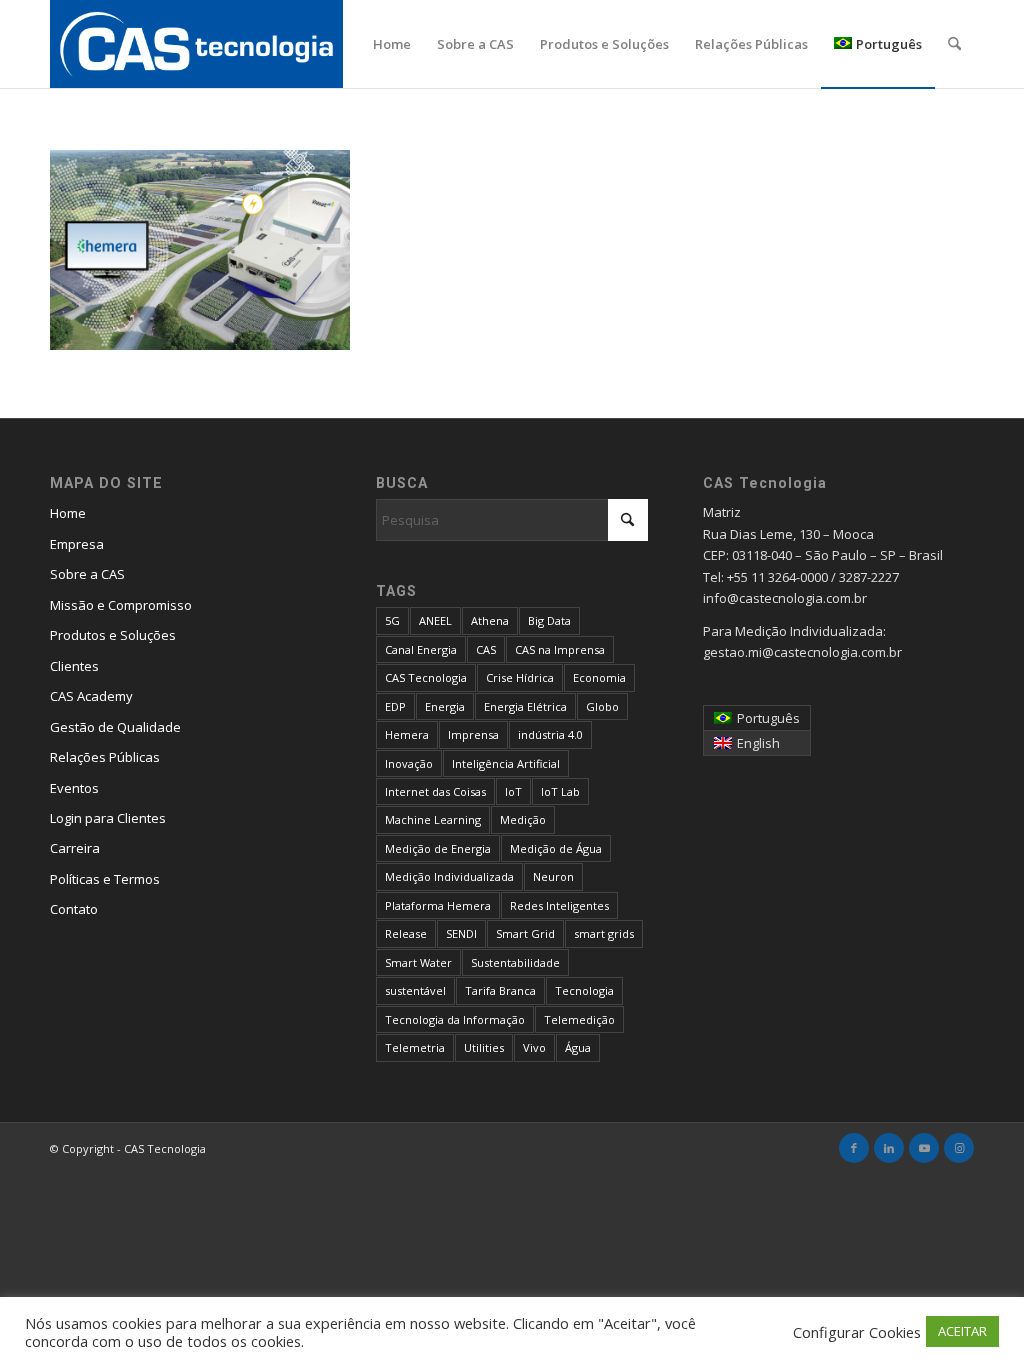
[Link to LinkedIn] (889, 1148)
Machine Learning (433, 819)
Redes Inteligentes (559, 905)
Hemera (407, 734)
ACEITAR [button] (962, 1331)
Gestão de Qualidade (115, 727)
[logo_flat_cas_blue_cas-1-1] (196, 44)
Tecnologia (584, 990)
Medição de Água (556, 848)
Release (406, 933)
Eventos (74, 788)
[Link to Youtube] (924, 1148)
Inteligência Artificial (506, 763)
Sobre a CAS (87, 574)
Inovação (409, 763)
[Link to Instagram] (959, 1148)
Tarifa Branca (500, 990)
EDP (395, 706)
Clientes (74, 666)
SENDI (461, 933)
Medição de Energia (438, 848)
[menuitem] (392, 44)
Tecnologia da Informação (455, 1019)
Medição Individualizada (449, 876)
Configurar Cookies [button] (857, 1332)
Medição (523, 819)
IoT (513, 791)
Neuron (553, 876)
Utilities (484, 1047)
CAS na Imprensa (560, 649)
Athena (490, 620)
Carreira (75, 848)
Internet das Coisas (435, 791)
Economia (599, 677)
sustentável (415, 990)
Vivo (534, 1047)
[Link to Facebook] (854, 1148)
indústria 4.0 (550, 734)
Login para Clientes (108, 818)
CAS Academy (91, 696)
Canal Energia (421, 649)
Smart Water (418, 962)
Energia (445, 706)
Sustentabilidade (515, 962)
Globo (602, 706)
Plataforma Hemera (438, 905)
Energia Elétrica (525, 706)
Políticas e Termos (105, 879)
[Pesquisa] (954, 44)
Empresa (77, 544)
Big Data (549, 620)
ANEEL (435, 620)
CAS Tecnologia (426, 677)
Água (578, 1047)
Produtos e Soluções (113, 635)
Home (68, 513)
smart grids (604, 933)
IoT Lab (560, 791)
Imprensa (473, 734)
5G (392, 620)
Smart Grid (525, 933)
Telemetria (415, 1047)
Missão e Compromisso (121, 605)
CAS (486, 649)
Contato (74, 909)
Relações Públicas (105, 757)
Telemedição (579, 1019)
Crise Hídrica (520, 677)
